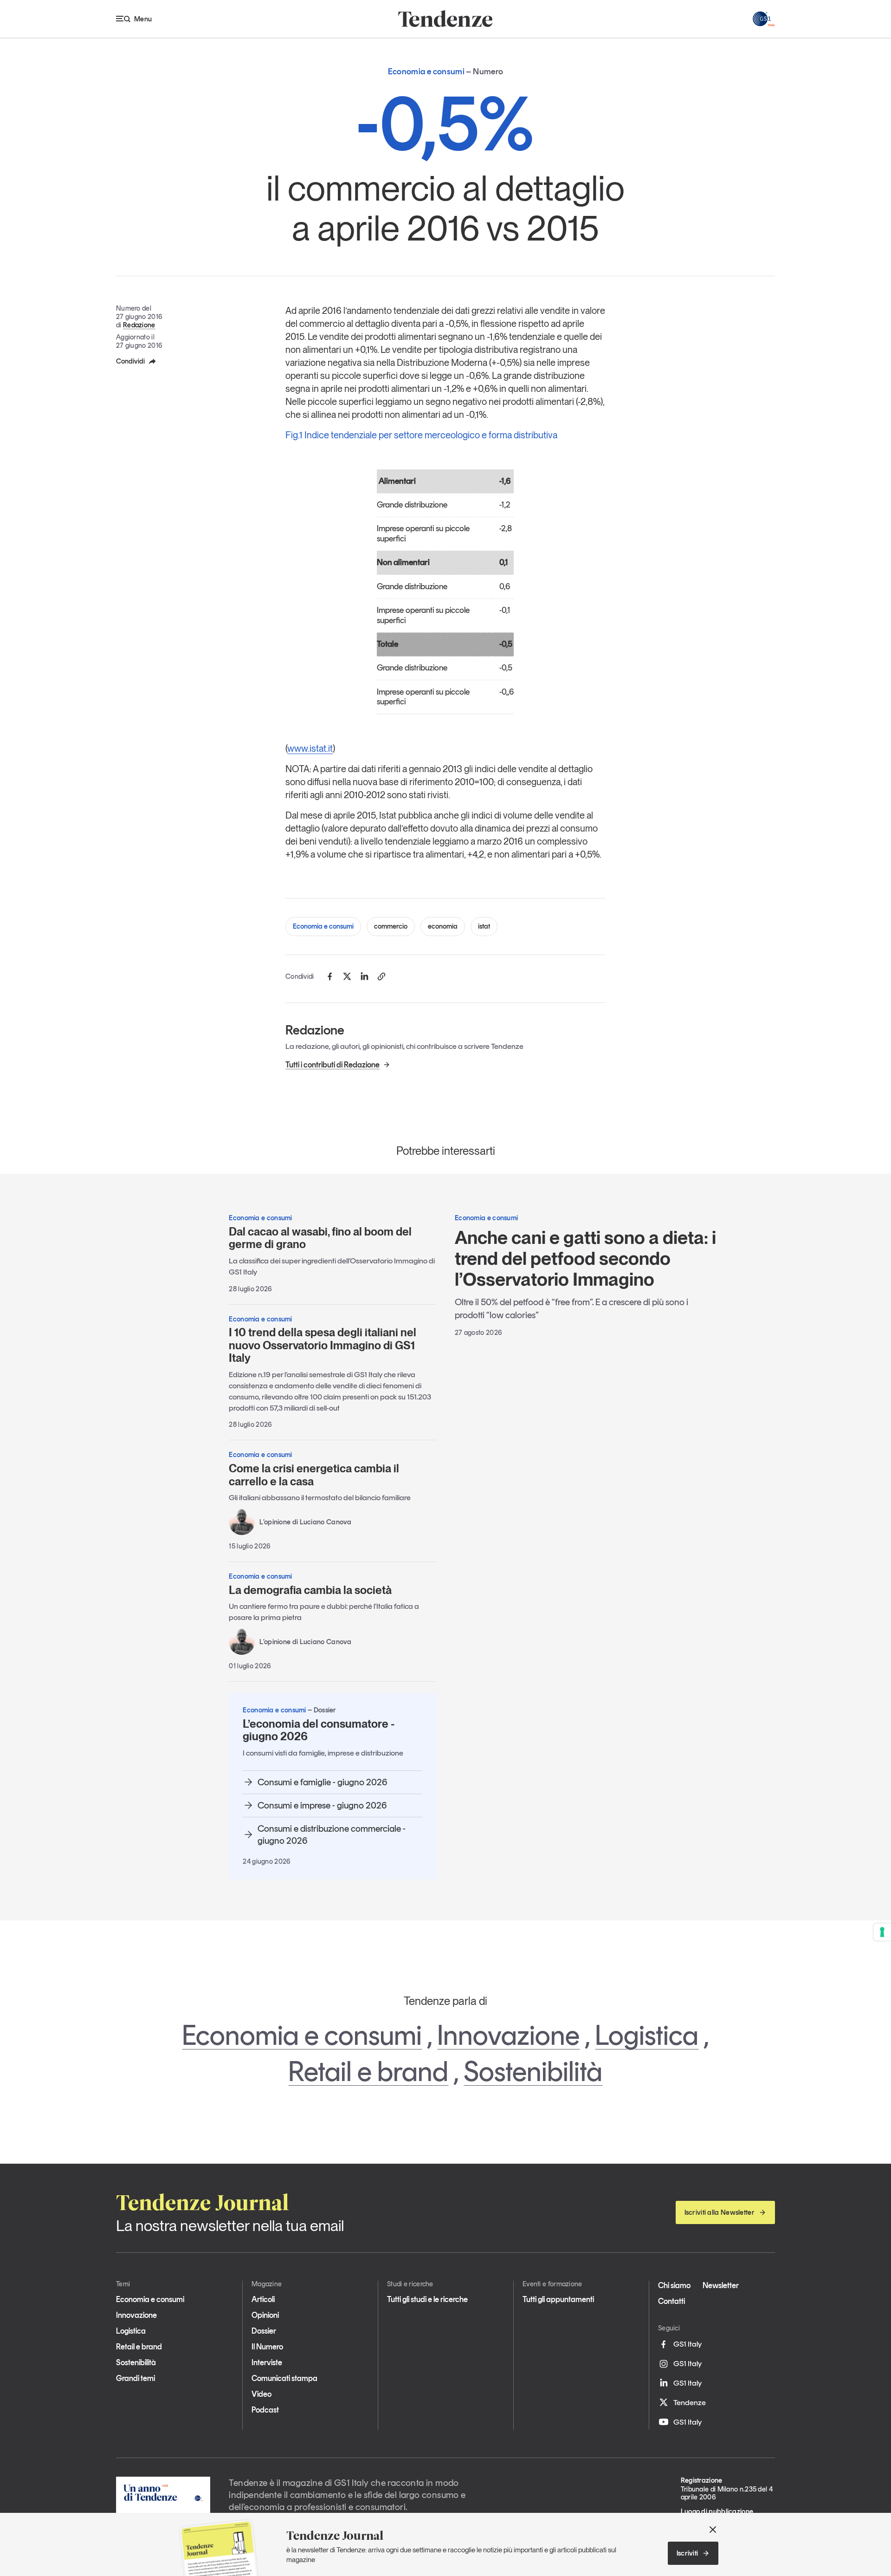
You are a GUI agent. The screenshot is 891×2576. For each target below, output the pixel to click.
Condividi (130, 361)
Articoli (263, 2299)
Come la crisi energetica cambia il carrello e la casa (314, 1475)
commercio (391, 926)
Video (261, 2394)
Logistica (647, 2035)
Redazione (139, 325)
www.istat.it (310, 748)
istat (484, 926)
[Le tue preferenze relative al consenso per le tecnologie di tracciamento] (882, 1932)
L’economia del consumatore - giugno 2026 (319, 1730)
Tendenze (690, 2402)
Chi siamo (674, 2285)
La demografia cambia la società (310, 1590)
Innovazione (508, 2035)
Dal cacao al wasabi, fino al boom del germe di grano (320, 1238)
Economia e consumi (323, 926)
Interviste (267, 2362)
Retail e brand (368, 2071)
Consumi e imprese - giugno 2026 (322, 1805)
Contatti (671, 2301)
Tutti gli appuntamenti (558, 2299)
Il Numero (267, 2347)
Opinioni (265, 2315)
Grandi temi (136, 2378)
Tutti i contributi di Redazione (333, 1065)
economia (443, 926)
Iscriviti (688, 2553)
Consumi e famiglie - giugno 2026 (322, 1782)
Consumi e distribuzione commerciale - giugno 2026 (332, 1834)
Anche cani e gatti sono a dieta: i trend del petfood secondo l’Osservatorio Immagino (585, 1258)
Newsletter (721, 2285)
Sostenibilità (533, 2071)
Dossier (264, 2331)
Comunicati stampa (284, 2378)
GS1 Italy (688, 2344)
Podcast (265, 2410)
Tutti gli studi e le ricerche (427, 2299)
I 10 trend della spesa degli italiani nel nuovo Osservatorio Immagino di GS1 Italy (323, 1345)
